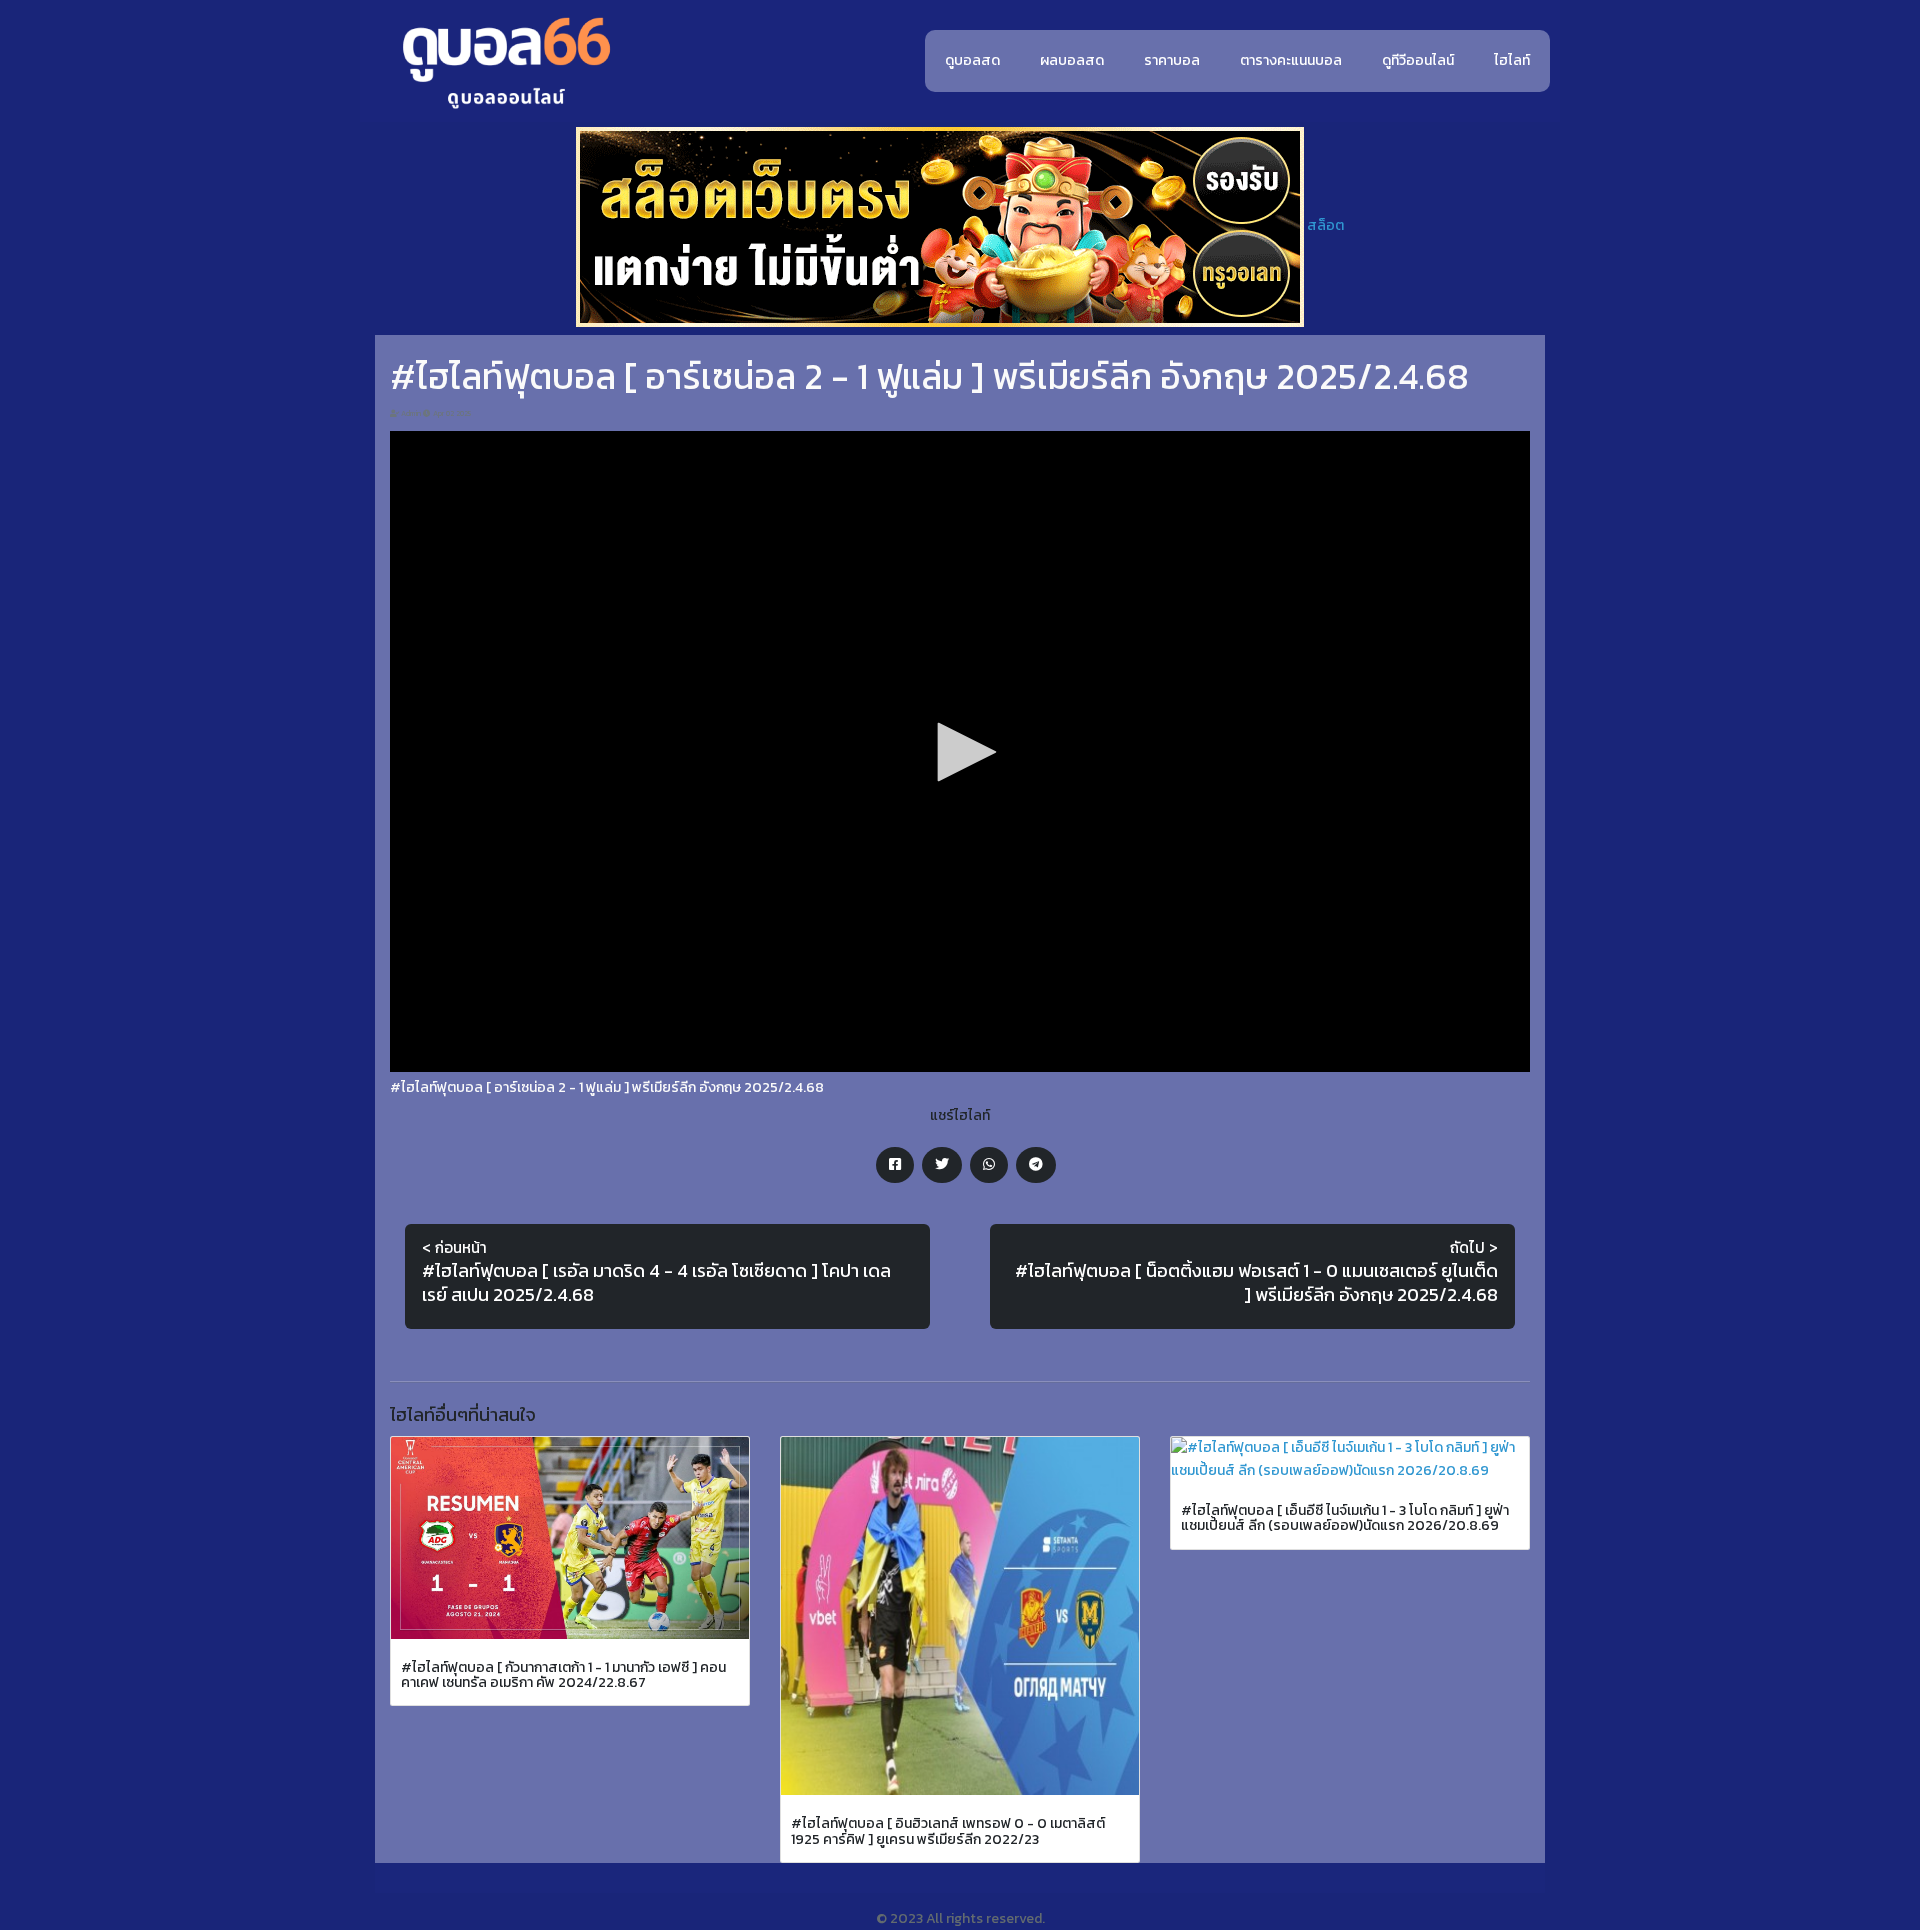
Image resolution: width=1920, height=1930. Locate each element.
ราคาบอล (1172, 60)
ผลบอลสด (1072, 60)
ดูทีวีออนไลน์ (1418, 60)
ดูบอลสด (972, 60)
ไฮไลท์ (1512, 60)
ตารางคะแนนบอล (1291, 60)
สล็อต (1325, 225)
